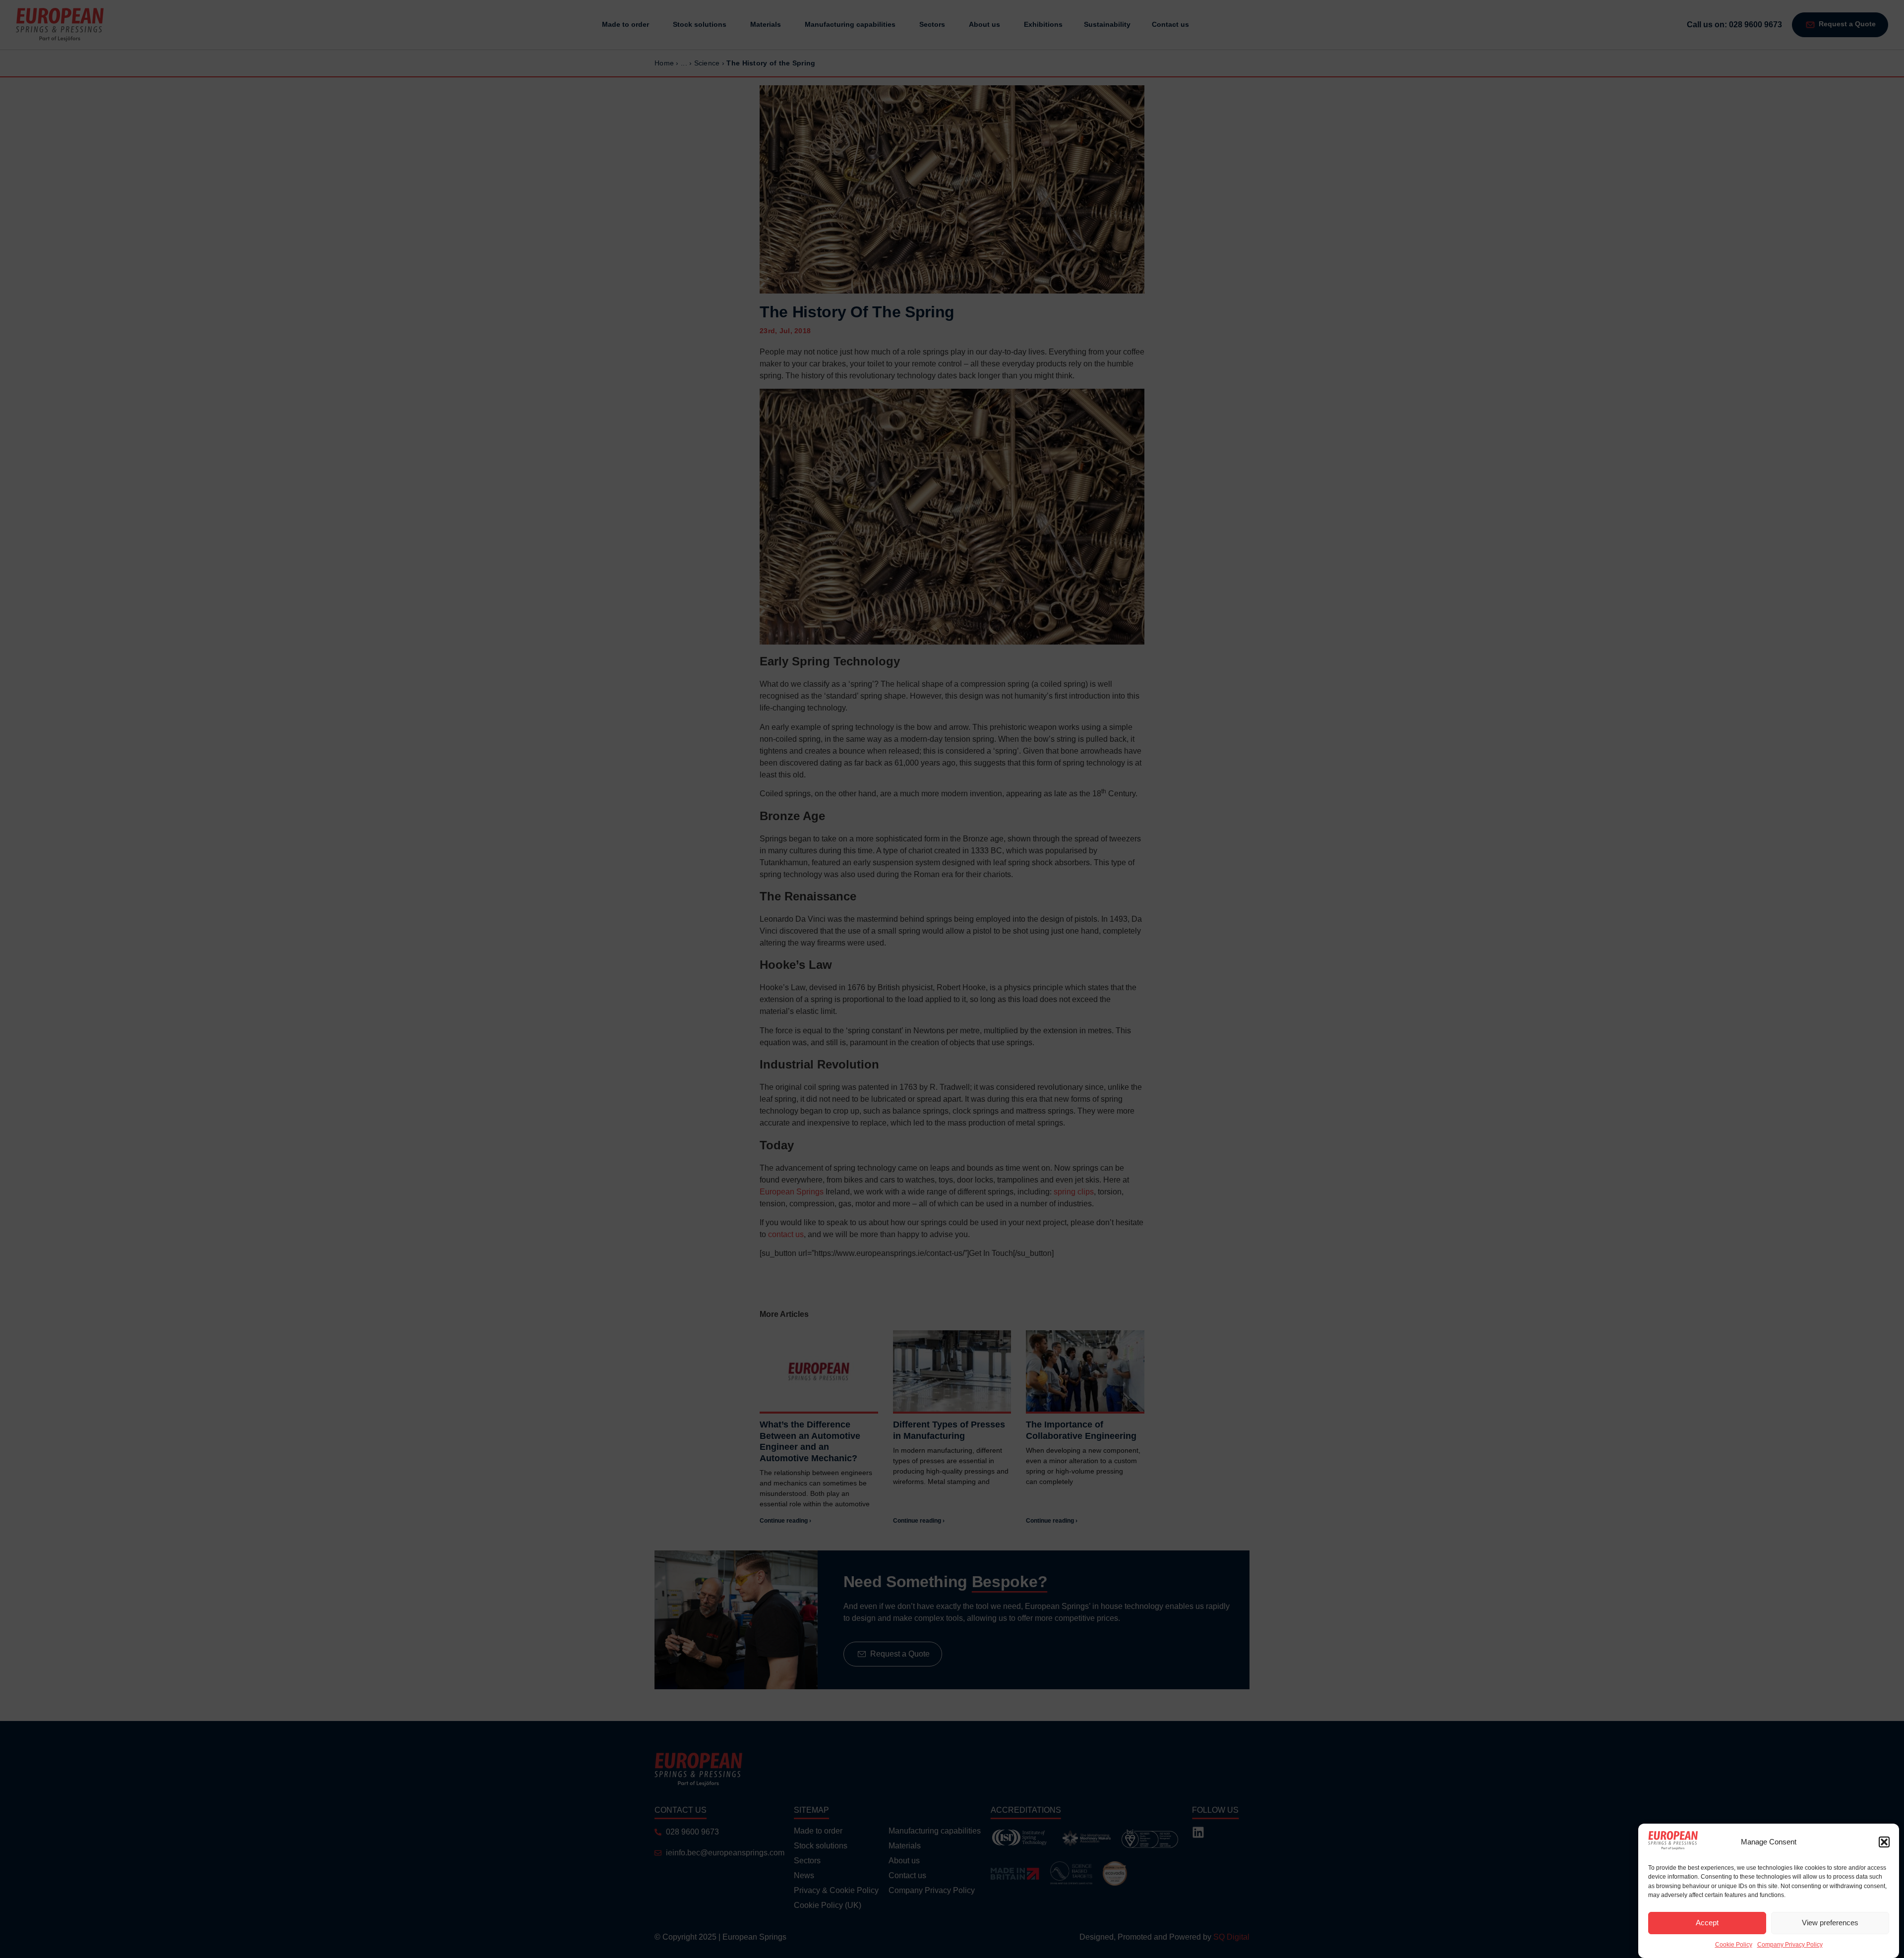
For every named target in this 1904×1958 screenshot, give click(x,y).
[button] (1884, 1842)
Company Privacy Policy (1790, 1945)
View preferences (1830, 1923)
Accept (1707, 1923)
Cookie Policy (1734, 1945)
